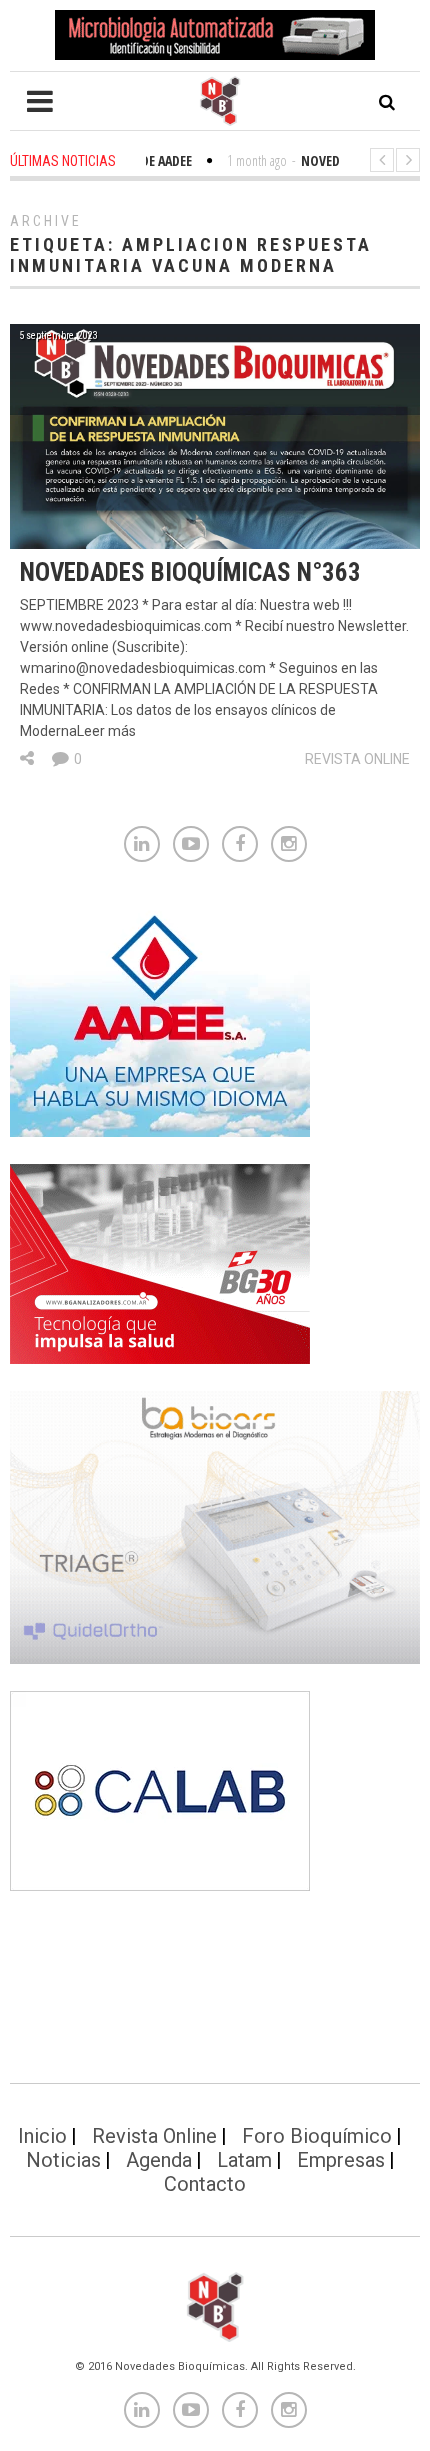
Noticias (63, 2160)
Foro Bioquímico (317, 2136)
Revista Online (357, 759)
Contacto (205, 2184)
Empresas (341, 2160)
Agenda (159, 2160)
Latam (244, 2160)
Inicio (42, 2136)
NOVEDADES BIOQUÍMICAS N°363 (190, 572)
